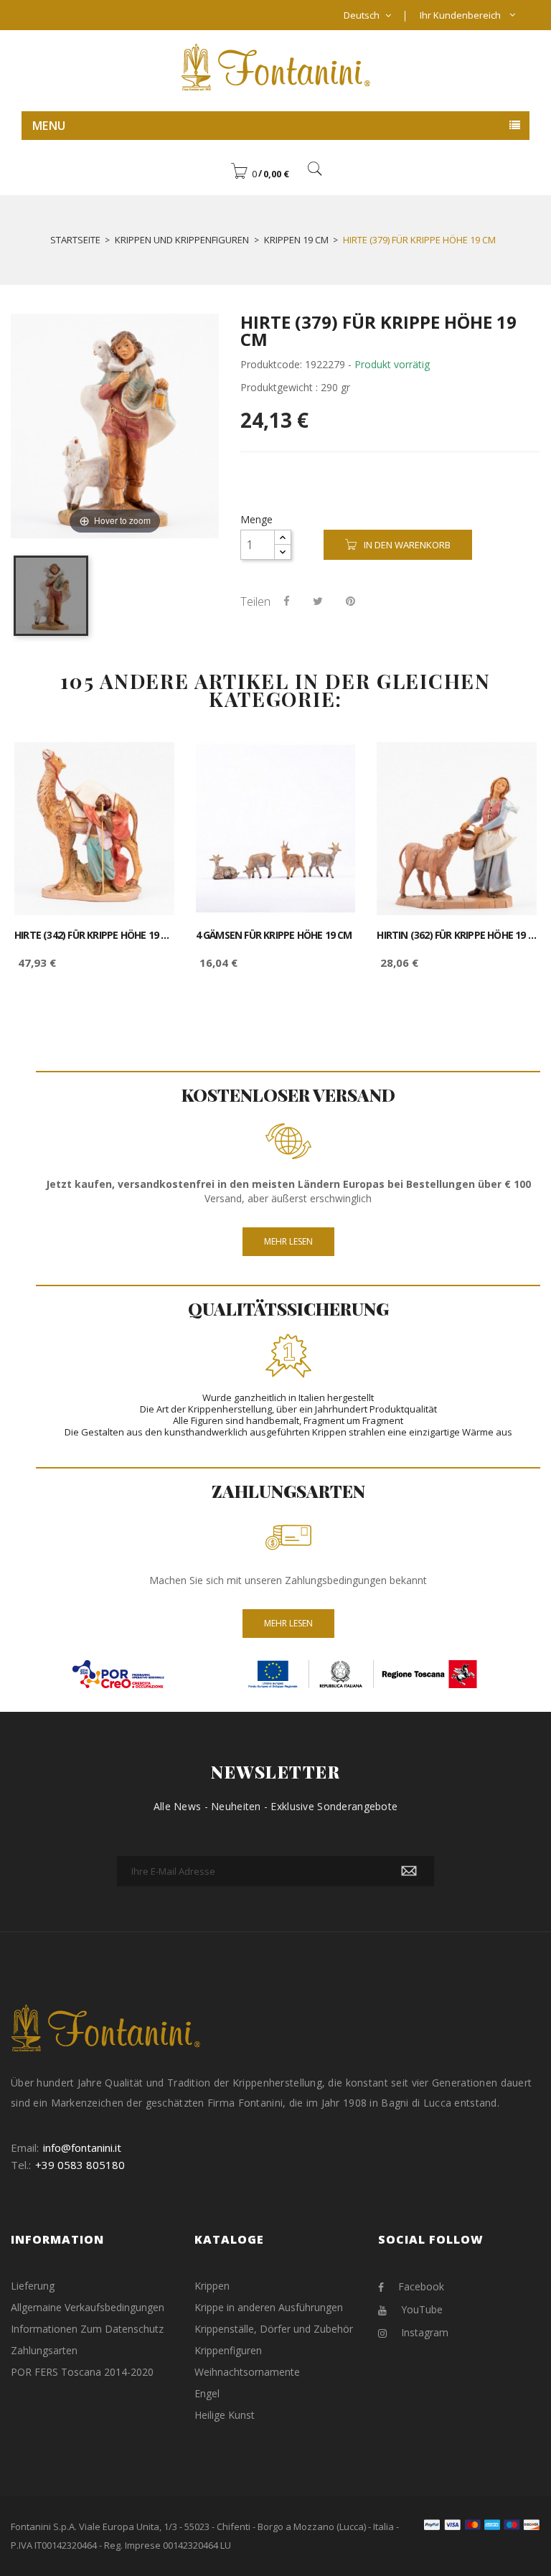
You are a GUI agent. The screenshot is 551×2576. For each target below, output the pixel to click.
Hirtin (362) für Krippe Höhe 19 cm (457, 935)
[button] (260, 174)
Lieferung (33, 2286)
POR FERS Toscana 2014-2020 (82, 2372)
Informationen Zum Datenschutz (87, 2329)
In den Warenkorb (407, 545)
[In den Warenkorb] (147, 765)
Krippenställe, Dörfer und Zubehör (274, 2329)
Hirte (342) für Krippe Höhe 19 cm (94, 935)
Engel (207, 2393)
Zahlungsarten (44, 2350)
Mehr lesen (288, 1241)
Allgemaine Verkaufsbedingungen (88, 2307)
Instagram (425, 2332)
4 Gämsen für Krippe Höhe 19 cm (274, 935)
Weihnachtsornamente (247, 2372)
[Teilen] (287, 601)
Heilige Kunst (225, 2415)
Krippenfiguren (228, 2350)
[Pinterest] (350, 601)
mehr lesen (288, 1623)
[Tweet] (318, 601)
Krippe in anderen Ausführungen (269, 2307)
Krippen (212, 2286)
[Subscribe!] (409, 1871)
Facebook (421, 2286)
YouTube (422, 2309)
